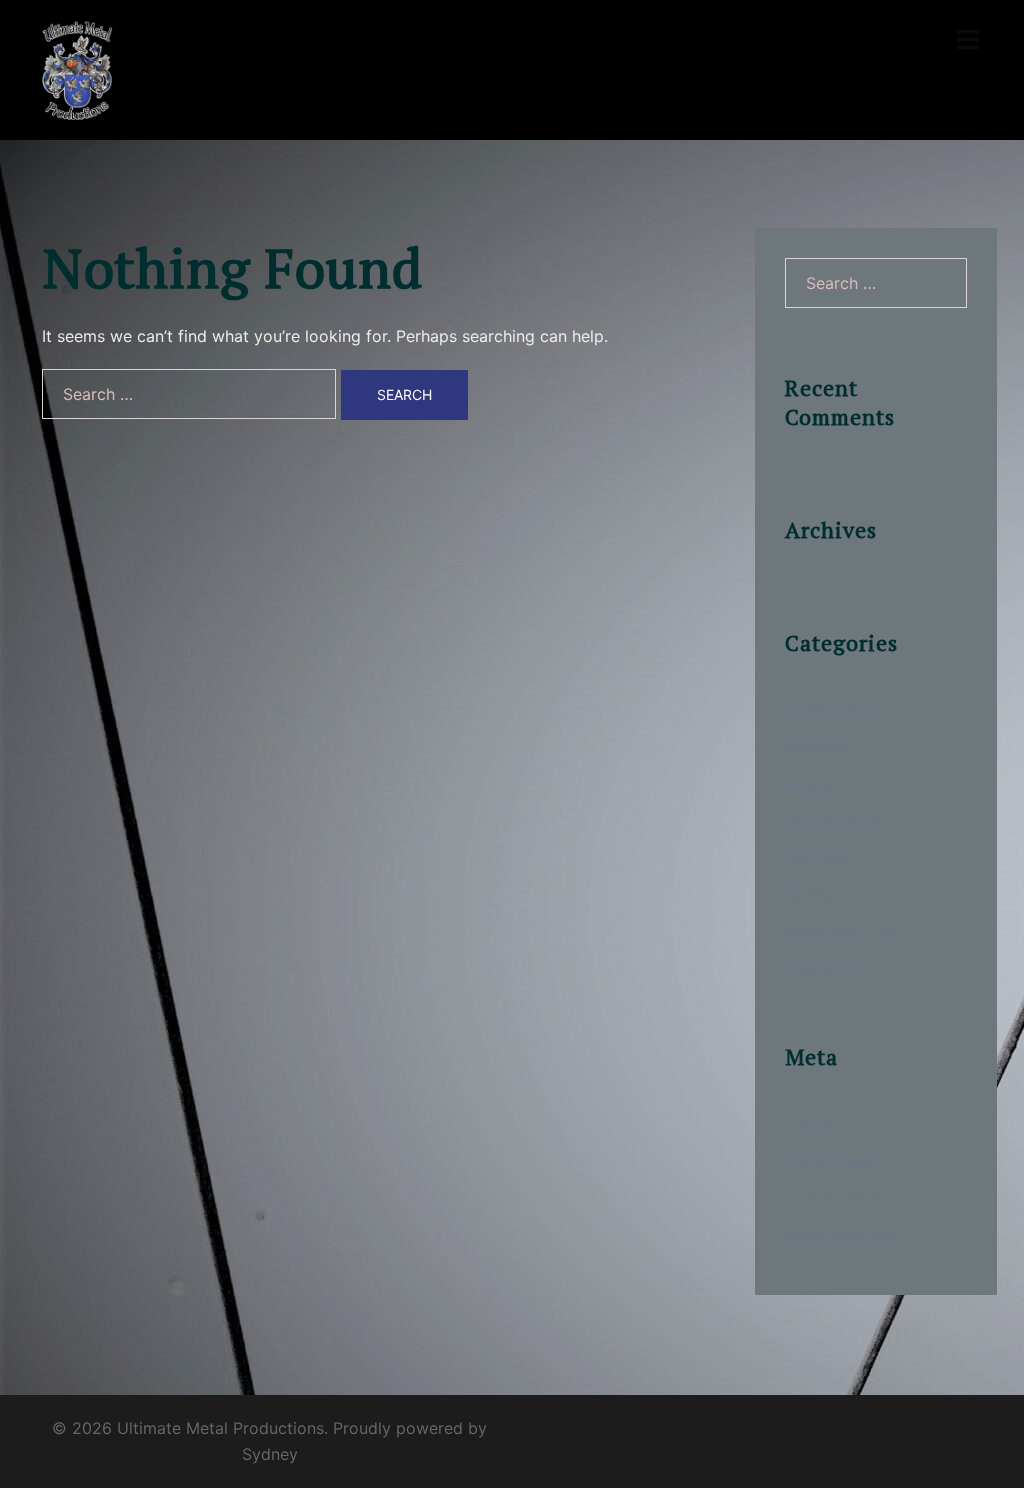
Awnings (816, 747)
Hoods (810, 784)
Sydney (270, 1454)
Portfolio (818, 858)
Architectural (833, 710)
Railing (810, 894)
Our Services (833, 821)
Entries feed (830, 1161)
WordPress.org (840, 1235)
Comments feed (845, 1198)
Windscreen (829, 968)
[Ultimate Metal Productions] (77, 68)
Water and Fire (840, 931)
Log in (808, 1124)
